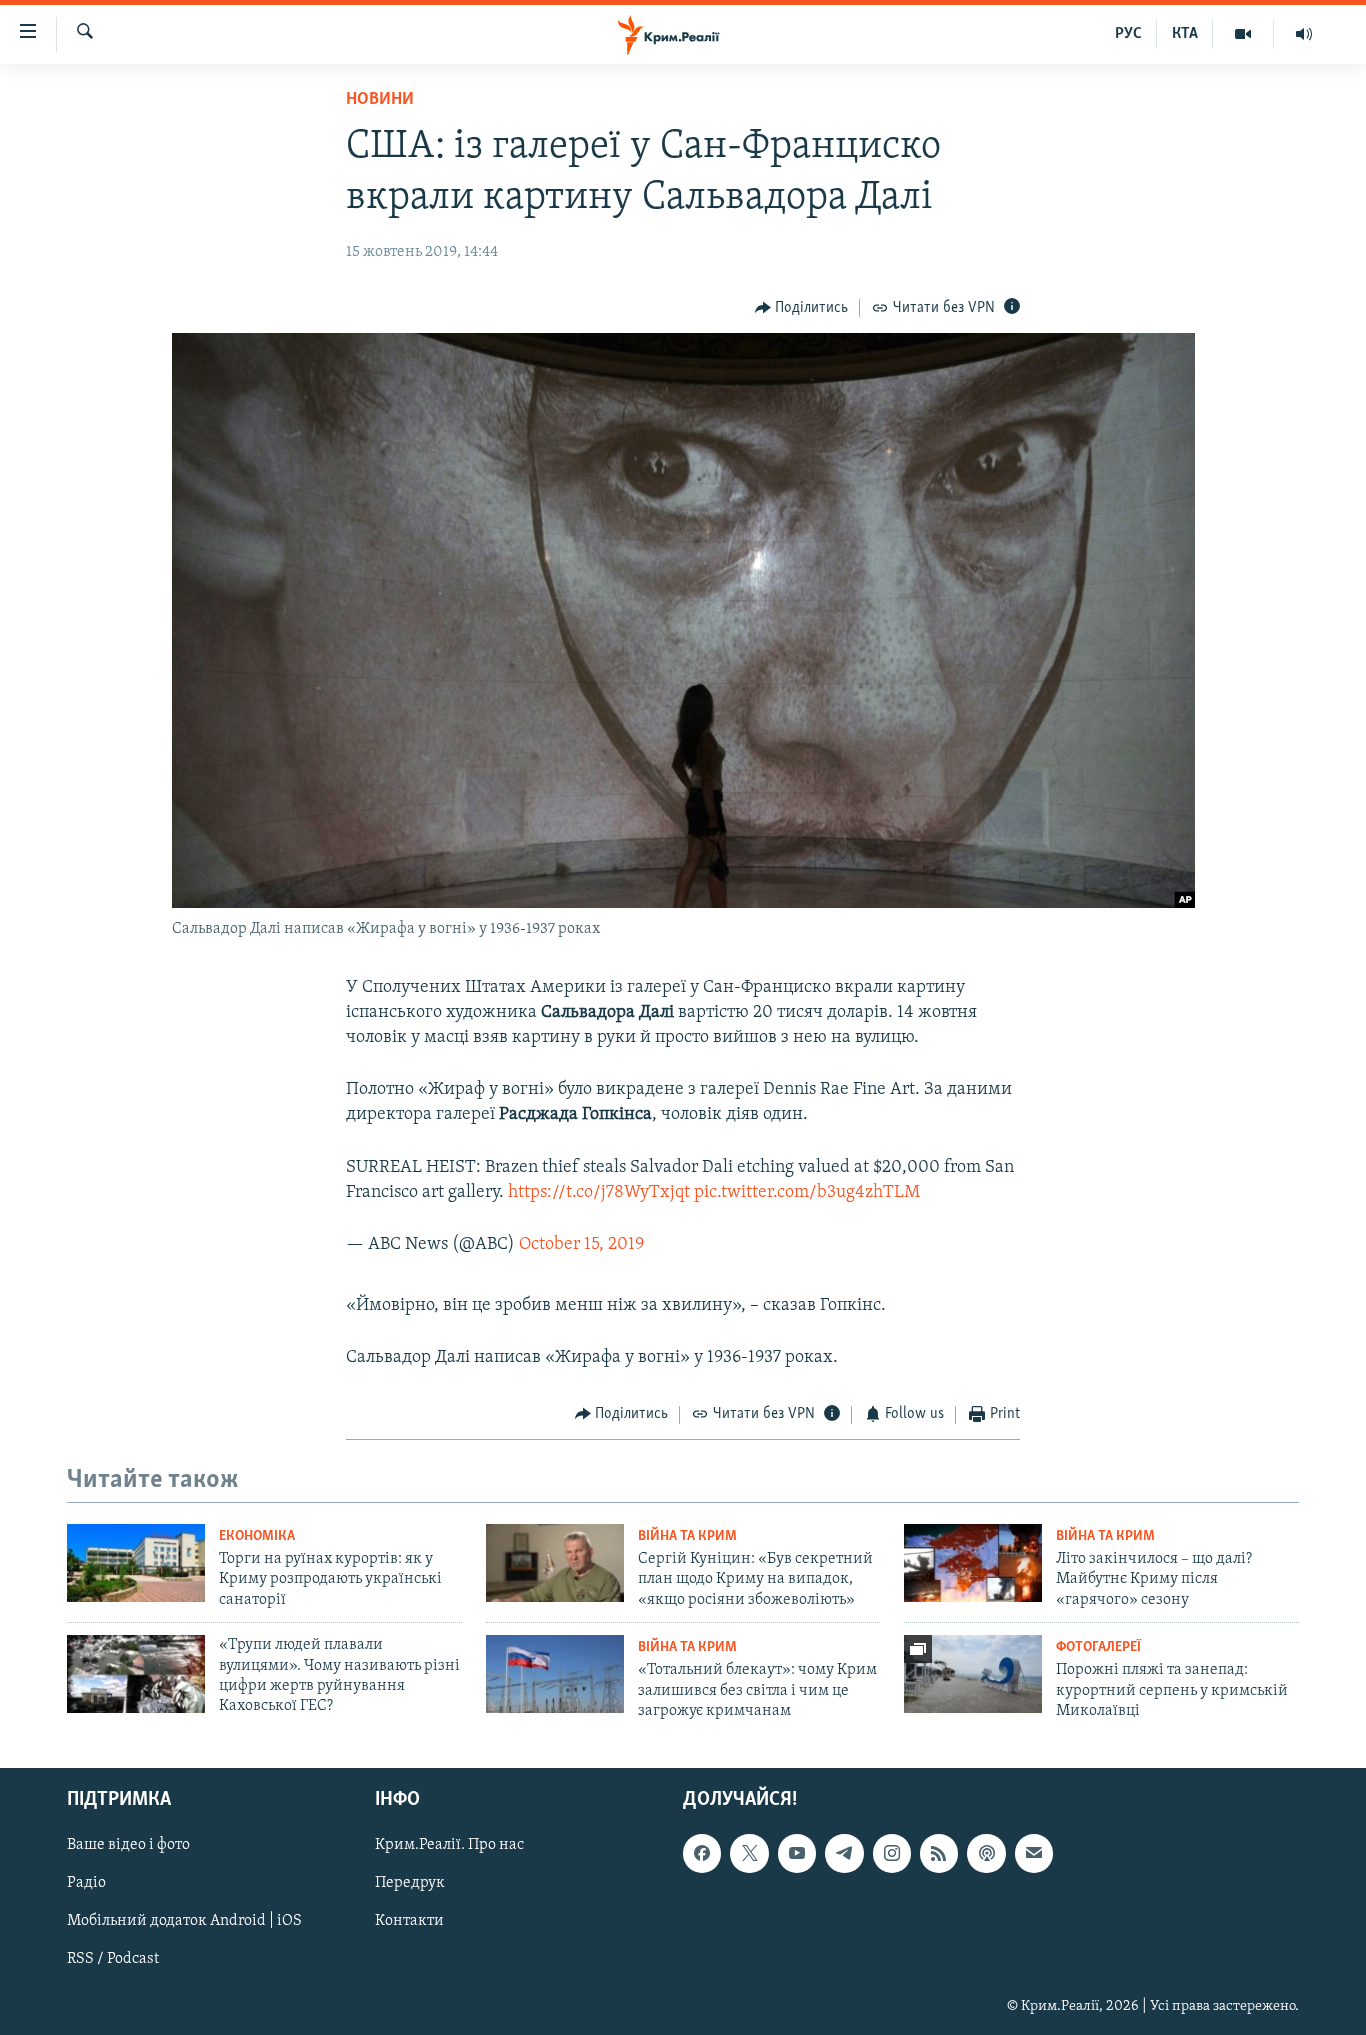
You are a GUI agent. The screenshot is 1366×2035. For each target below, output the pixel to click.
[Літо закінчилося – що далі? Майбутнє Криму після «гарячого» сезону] (973, 1563)
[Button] (802, 308)
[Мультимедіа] (1243, 34)
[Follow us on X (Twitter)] (749, 1853)
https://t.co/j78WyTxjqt (599, 1193)
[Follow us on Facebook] (702, 1853)
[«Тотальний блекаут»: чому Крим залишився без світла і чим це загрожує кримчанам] (555, 1674)
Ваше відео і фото (128, 1845)
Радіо (86, 1883)
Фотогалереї (1098, 1647)
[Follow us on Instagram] (892, 1853)
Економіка (257, 1536)
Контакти (409, 1921)
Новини (380, 100)
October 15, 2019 (581, 1245)
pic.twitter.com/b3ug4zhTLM (807, 1193)
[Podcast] (986, 1853)
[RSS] (939, 1853)
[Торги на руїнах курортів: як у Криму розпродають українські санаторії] (136, 1563)
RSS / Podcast (113, 1959)
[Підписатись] (1034, 1853)
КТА (1185, 34)
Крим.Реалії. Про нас (449, 1845)
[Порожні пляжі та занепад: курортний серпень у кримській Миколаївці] (973, 1674)
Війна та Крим (687, 1536)
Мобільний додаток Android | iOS (184, 1921)
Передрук (410, 1883)
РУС (1128, 34)
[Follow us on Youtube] (797, 1853)
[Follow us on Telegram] (844, 1853)
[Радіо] (1304, 34)
